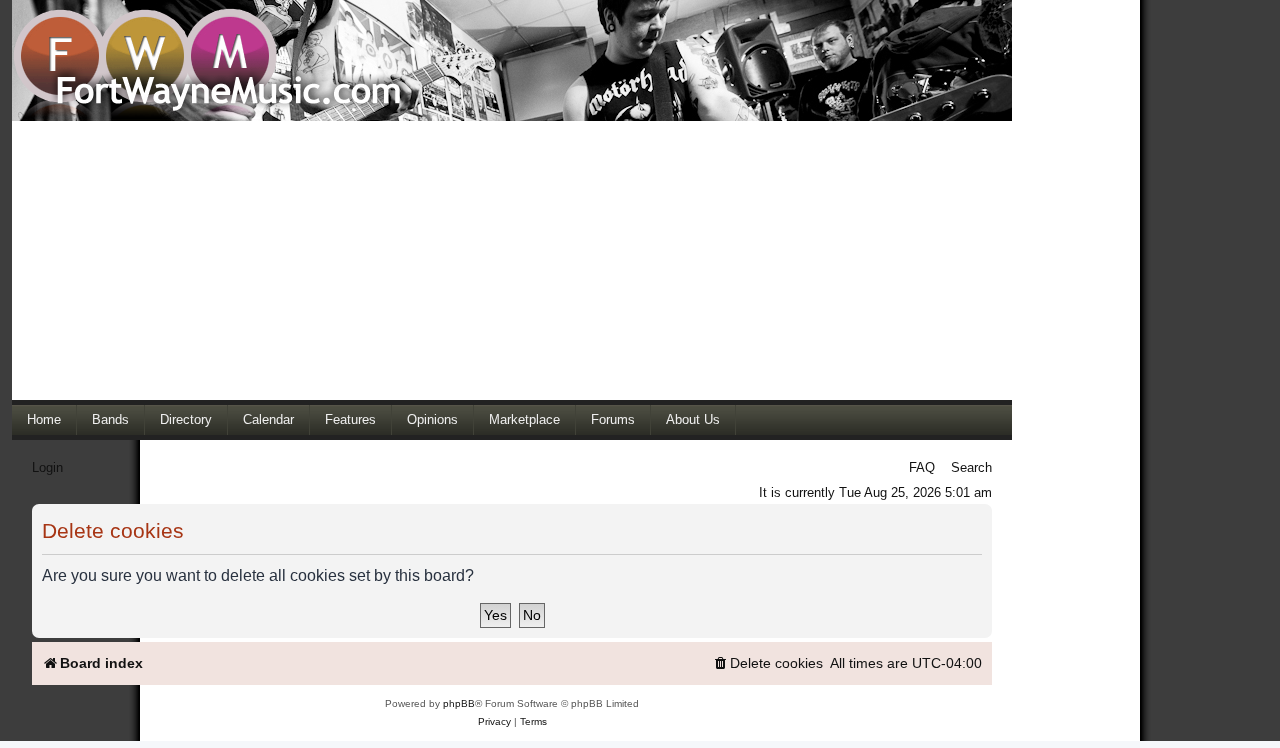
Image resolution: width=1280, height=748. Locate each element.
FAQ (922, 467)
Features (350, 419)
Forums (613, 419)
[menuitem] (767, 663)
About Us (693, 419)
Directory (186, 419)
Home (44, 419)
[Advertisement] (512, 260)
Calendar (268, 419)
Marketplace (524, 419)
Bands (110, 419)
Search (971, 467)
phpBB (459, 703)
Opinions (432, 419)
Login (47, 467)
